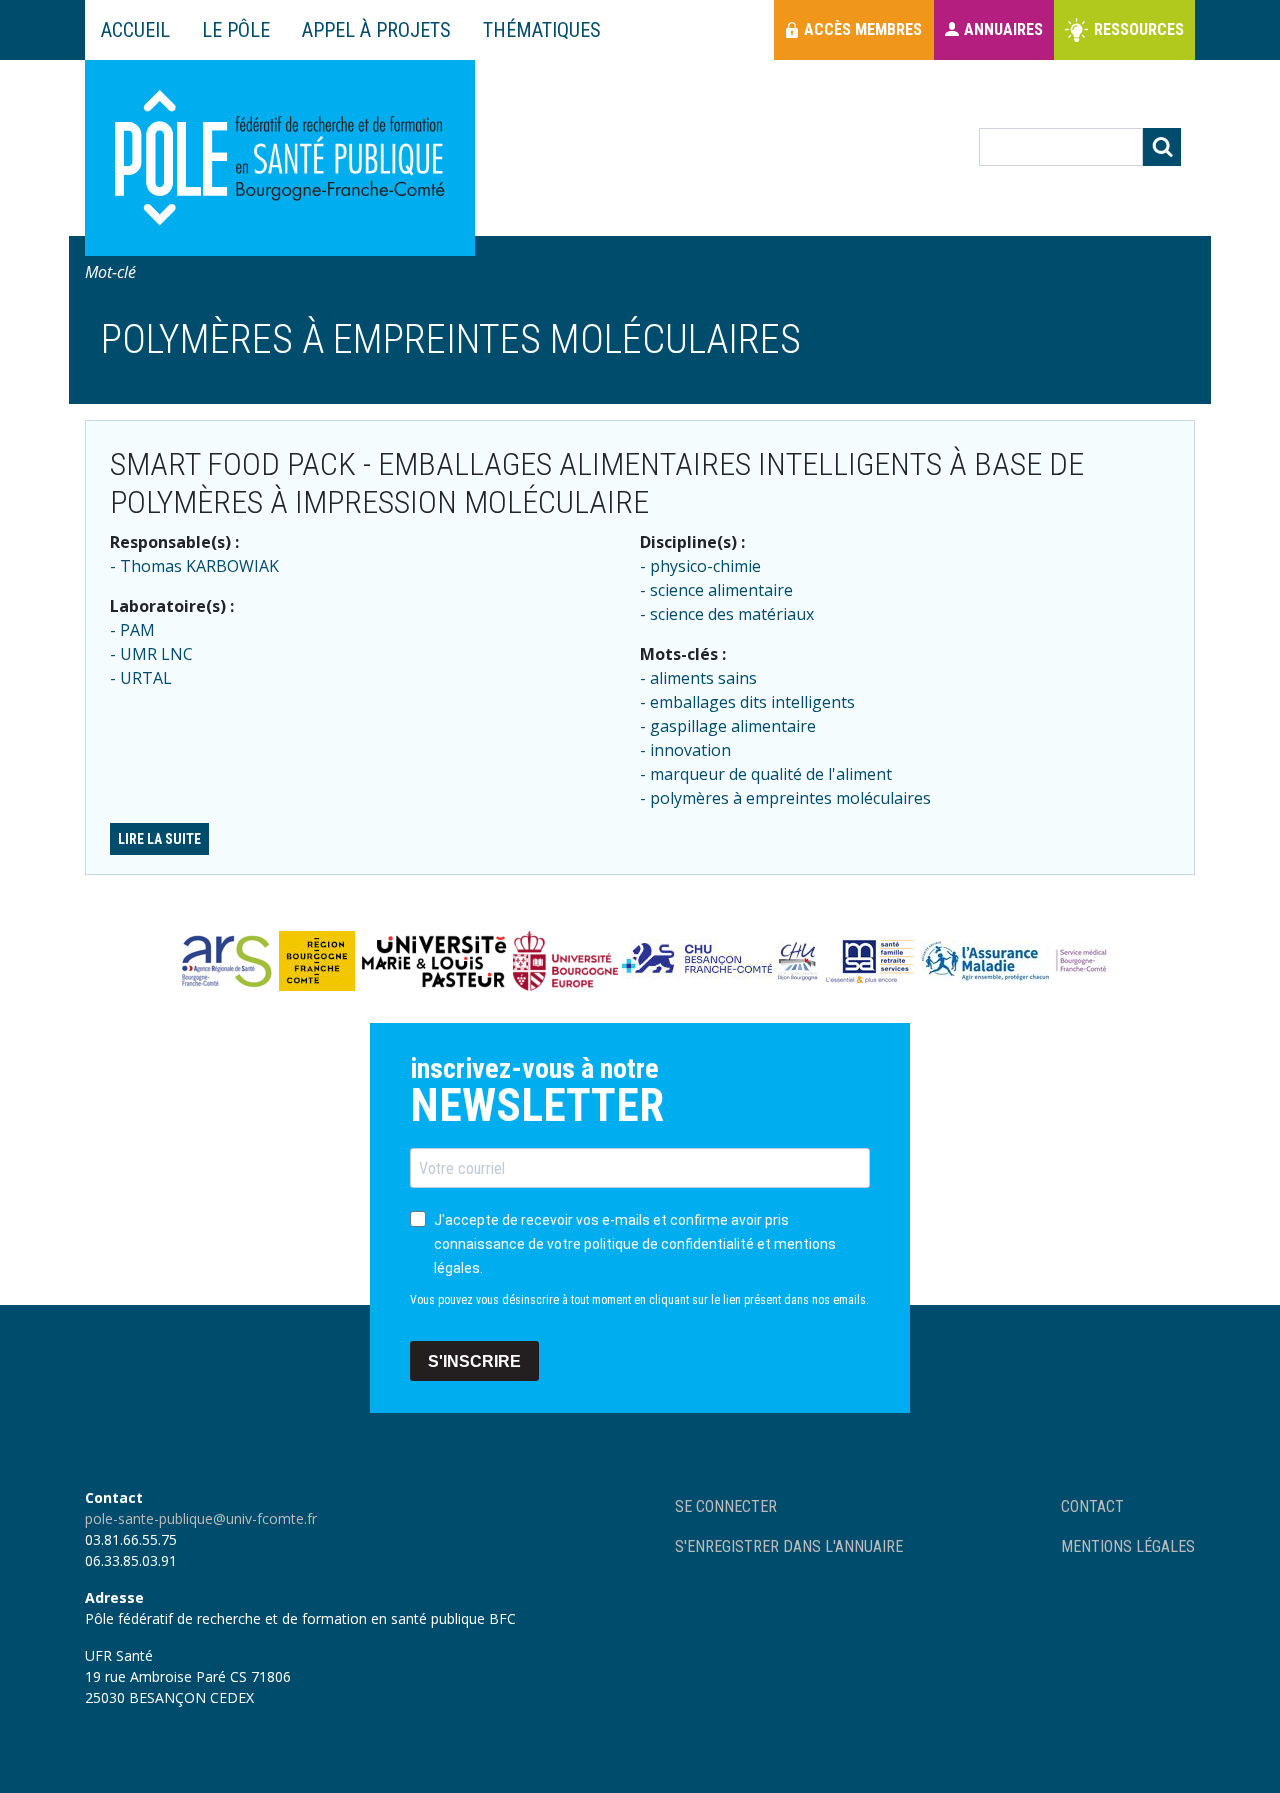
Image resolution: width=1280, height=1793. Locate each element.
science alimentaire (721, 590)
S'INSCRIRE (474, 1361)
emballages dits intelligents (752, 702)
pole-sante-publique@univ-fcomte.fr (201, 1518)
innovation (690, 750)
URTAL (146, 678)
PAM (137, 630)
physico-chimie (705, 566)
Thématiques (542, 30)
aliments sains (703, 678)
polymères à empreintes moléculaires (790, 798)
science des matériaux (732, 614)
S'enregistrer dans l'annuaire (789, 1546)
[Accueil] (280, 158)
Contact (1092, 1506)
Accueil (135, 30)
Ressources (1139, 29)
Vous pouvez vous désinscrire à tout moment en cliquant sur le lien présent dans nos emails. (639, 1300)
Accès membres (863, 29)
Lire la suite (159, 839)
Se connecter (726, 1506)
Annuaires (1003, 29)
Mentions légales (1128, 1546)
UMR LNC (156, 654)
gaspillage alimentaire (733, 726)
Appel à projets (376, 30)
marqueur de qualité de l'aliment (771, 774)
